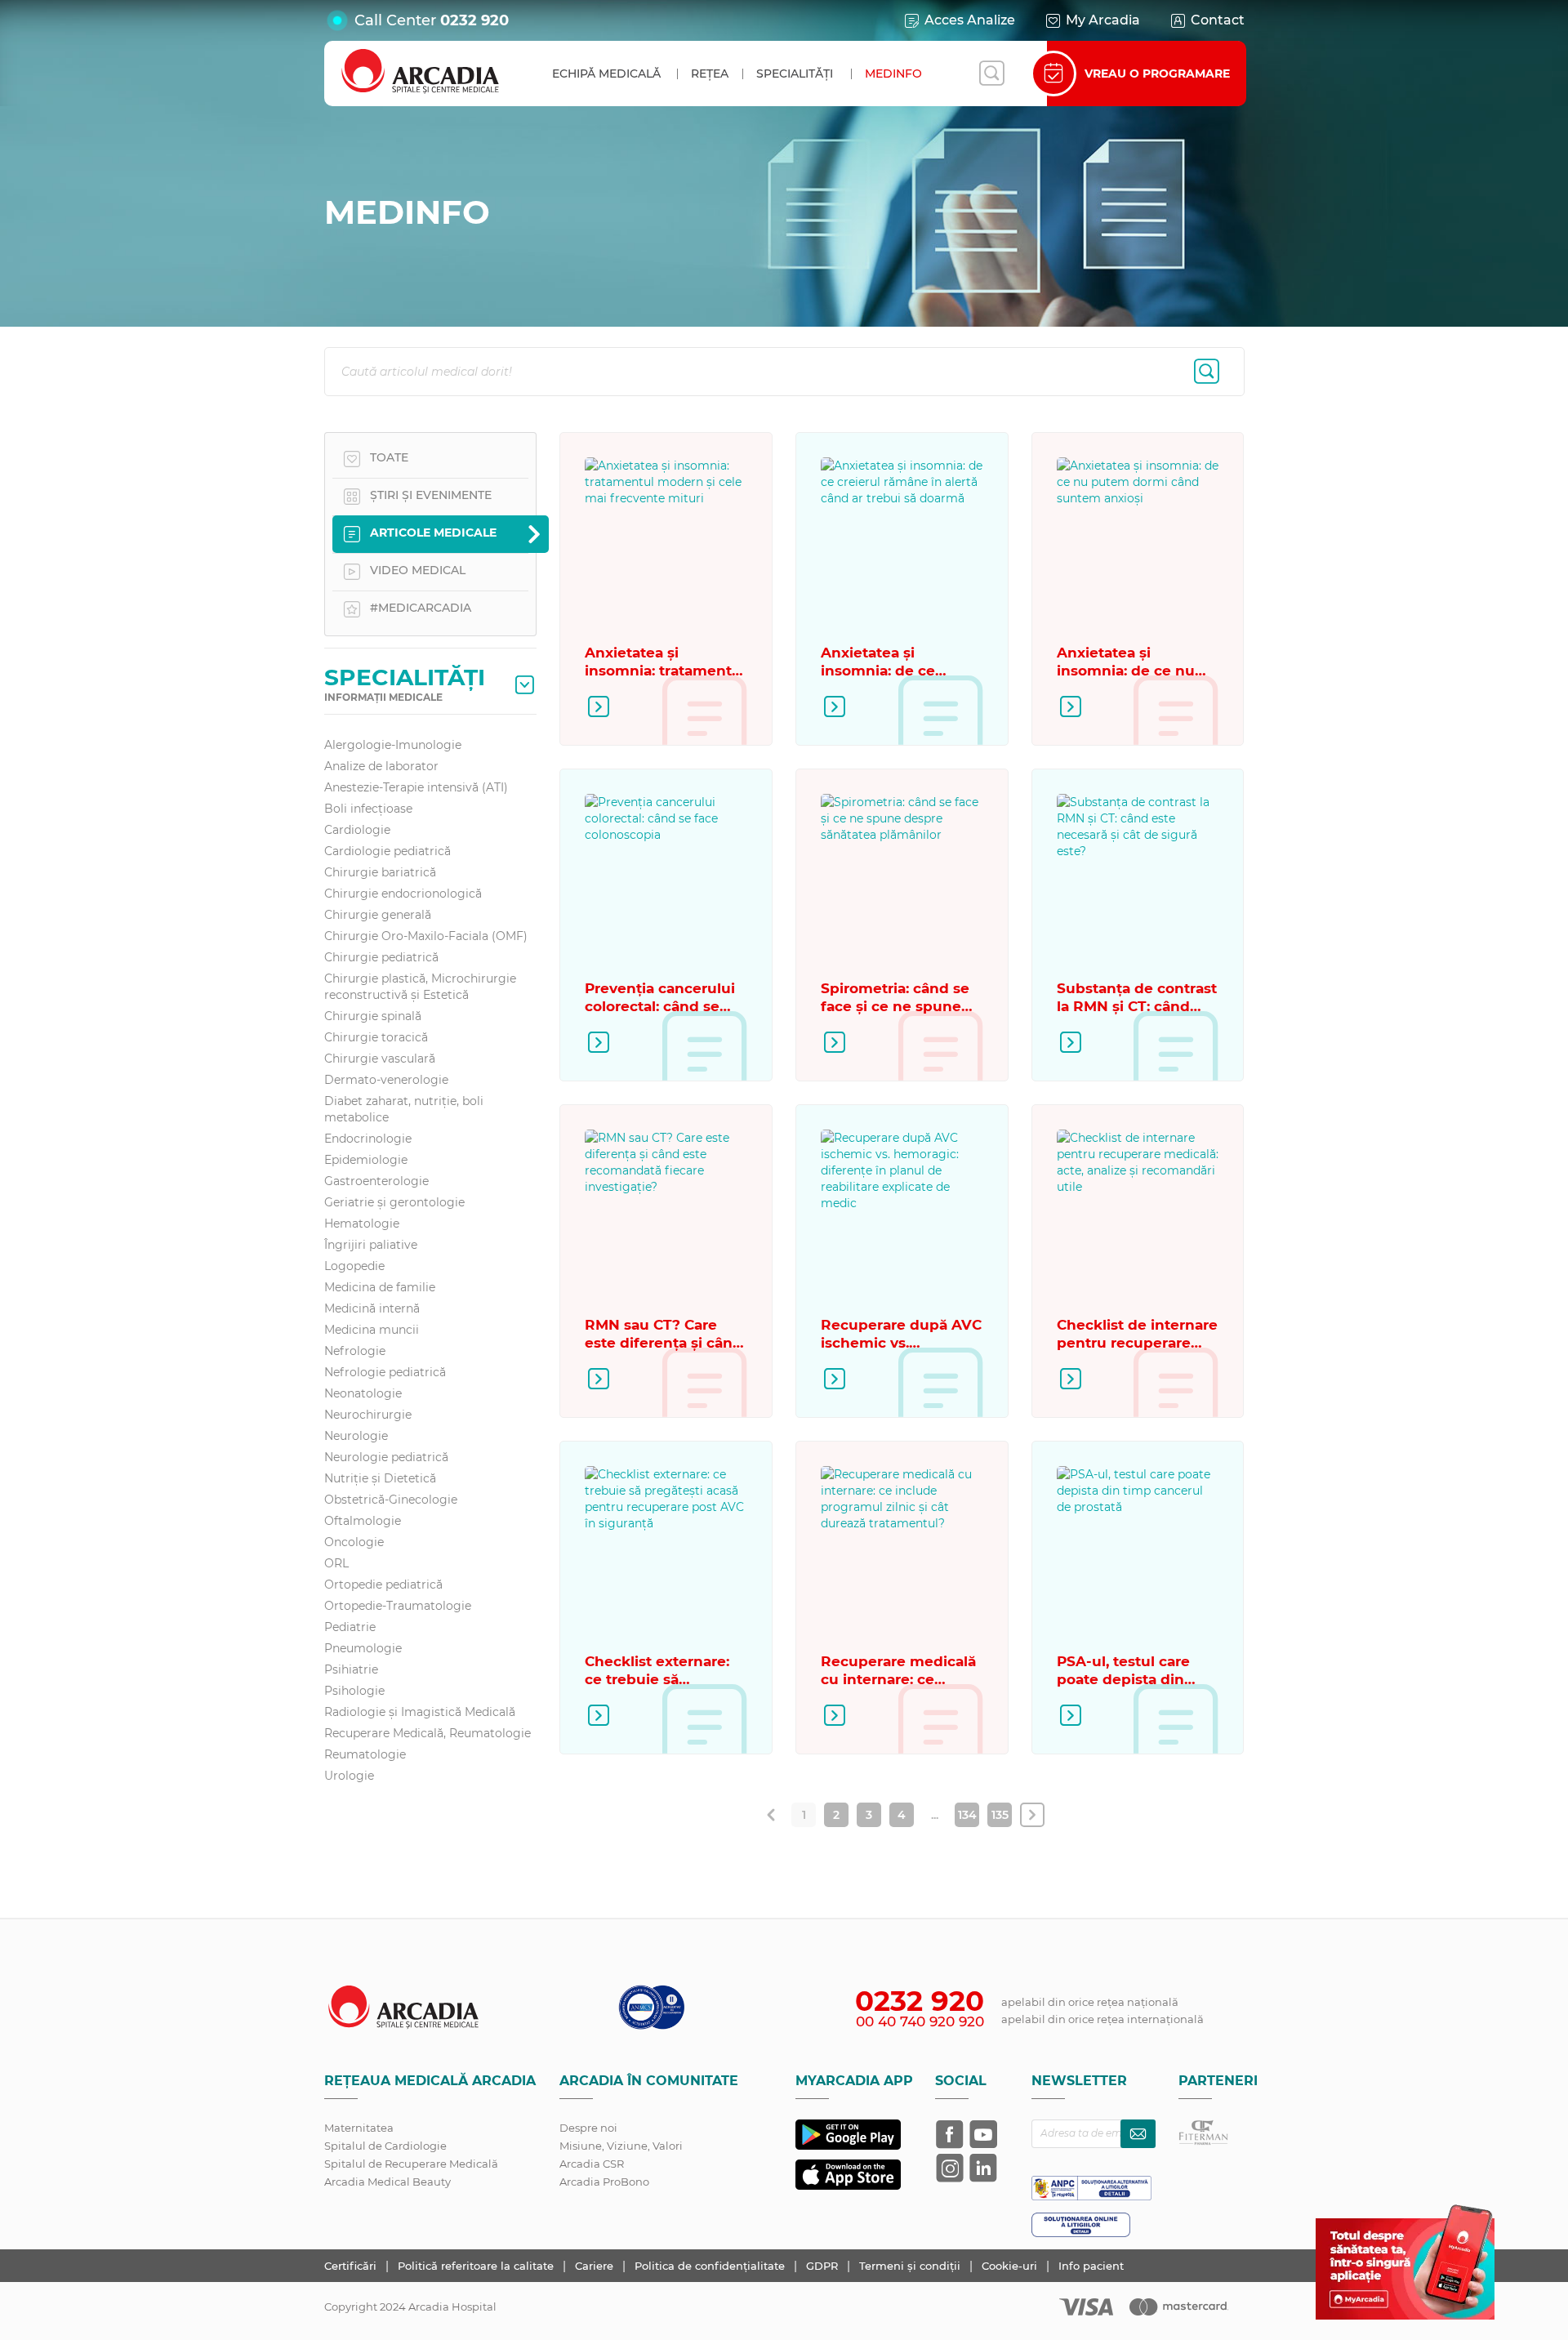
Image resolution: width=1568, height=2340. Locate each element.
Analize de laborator (381, 766)
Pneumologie (363, 1648)
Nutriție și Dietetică (380, 1478)
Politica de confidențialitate (711, 2266)
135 (1000, 1815)
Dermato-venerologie (386, 1080)
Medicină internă (372, 1308)
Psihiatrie (351, 1669)
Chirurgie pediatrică (381, 957)
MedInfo (893, 74)
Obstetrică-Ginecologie (391, 1500)
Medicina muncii (372, 1330)
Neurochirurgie (368, 1415)
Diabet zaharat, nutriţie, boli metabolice (404, 1109)
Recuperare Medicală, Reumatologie (428, 1733)
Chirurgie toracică (376, 1037)
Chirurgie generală (378, 915)
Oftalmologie (363, 1521)
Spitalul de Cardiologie (385, 2146)
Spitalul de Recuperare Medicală (411, 2164)
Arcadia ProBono (604, 2182)
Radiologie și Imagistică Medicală (420, 1712)
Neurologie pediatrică (386, 1457)
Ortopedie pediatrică (383, 1585)
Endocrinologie (368, 1139)
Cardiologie (357, 830)
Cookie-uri (1011, 2266)
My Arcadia (1103, 20)
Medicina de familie (380, 1287)
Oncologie (354, 1542)
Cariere (596, 2266)
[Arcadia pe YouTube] (983, 2134)
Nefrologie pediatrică (385, 1372)
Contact (1218, 20)
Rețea (710, 74)
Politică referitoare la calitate (477, 2266)
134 (967, 1815)
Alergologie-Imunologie (393, 745)
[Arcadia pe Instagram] (950, 2168)
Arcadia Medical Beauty (388, 2182)
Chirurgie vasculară (380, 1059)
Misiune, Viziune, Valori (621, 2146)
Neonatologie (363, 1393)
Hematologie (362, 1223)
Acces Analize (970, 20)
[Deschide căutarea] (991, 74)
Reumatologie (365, 1754)
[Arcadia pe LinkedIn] (983, 2168)
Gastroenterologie (376, 1181)
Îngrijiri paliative (371, 1245)
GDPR (824, 2266)
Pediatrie (350, 1627)
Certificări (352, 2266)
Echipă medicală (606, 74)
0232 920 (474, 20)
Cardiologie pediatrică (388, 851)
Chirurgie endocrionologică (403, 894)
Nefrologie (355, 1351)
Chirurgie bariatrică (380, 872)
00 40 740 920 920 (920, 2021)
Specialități (795, 74)
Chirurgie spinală (373, 1016)
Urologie (349, 1776)
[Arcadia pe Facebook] (950, 2134)
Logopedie (354, 1266)
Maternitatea (359, 2128)
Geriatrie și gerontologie (394, 1202)
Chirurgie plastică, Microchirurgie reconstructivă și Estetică (420, 987)
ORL (336, 1563)
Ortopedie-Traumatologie (398, 1606)
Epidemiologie (366, 1160)
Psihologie (354, 1691)
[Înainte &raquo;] (1032, 1815)
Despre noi (588, 2128)
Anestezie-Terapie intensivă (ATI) (416, 787)
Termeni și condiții (911, 2266)
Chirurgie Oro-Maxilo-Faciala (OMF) (426, 936)
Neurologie (356, 1436)
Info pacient (1091, 2266)
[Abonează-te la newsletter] (1138, 2134)
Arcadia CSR (592, 2164)
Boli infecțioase (368, 809)
